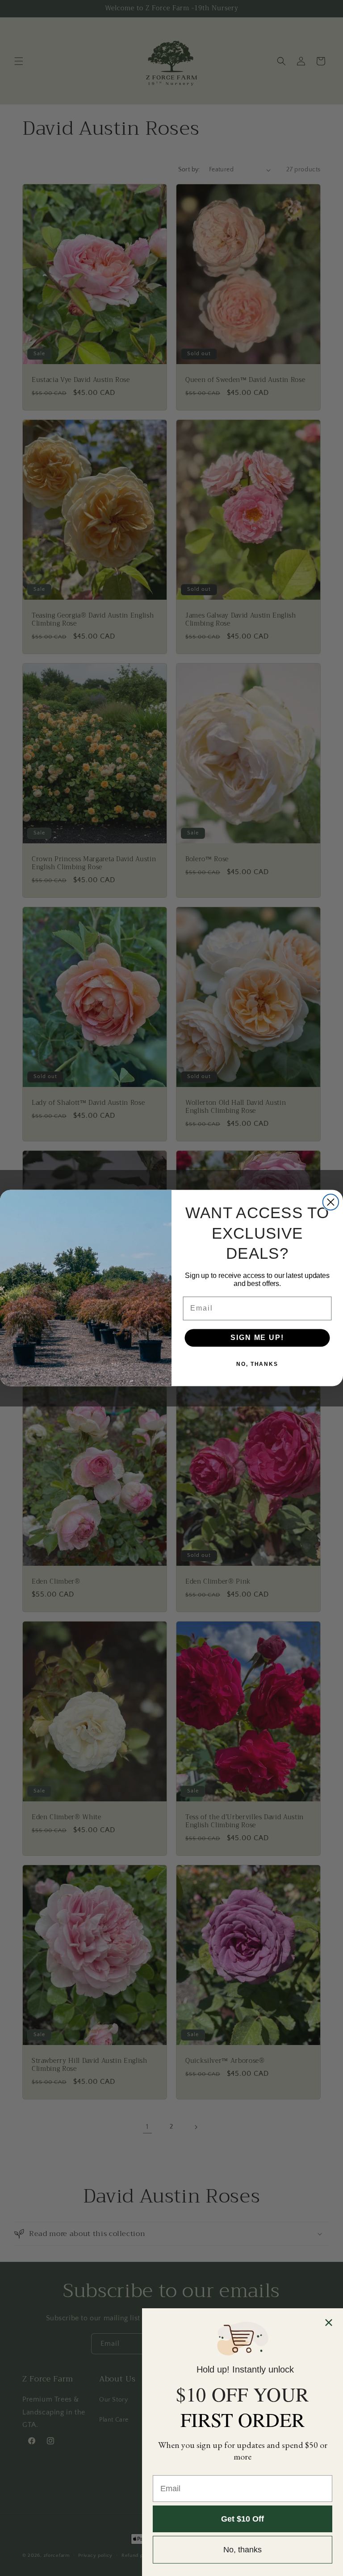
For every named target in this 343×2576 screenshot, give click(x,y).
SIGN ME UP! (257, 1338)
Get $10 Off (243, 2519)
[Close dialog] (331, 1202)
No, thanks (243, 2550)
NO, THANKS (257, 1365)
